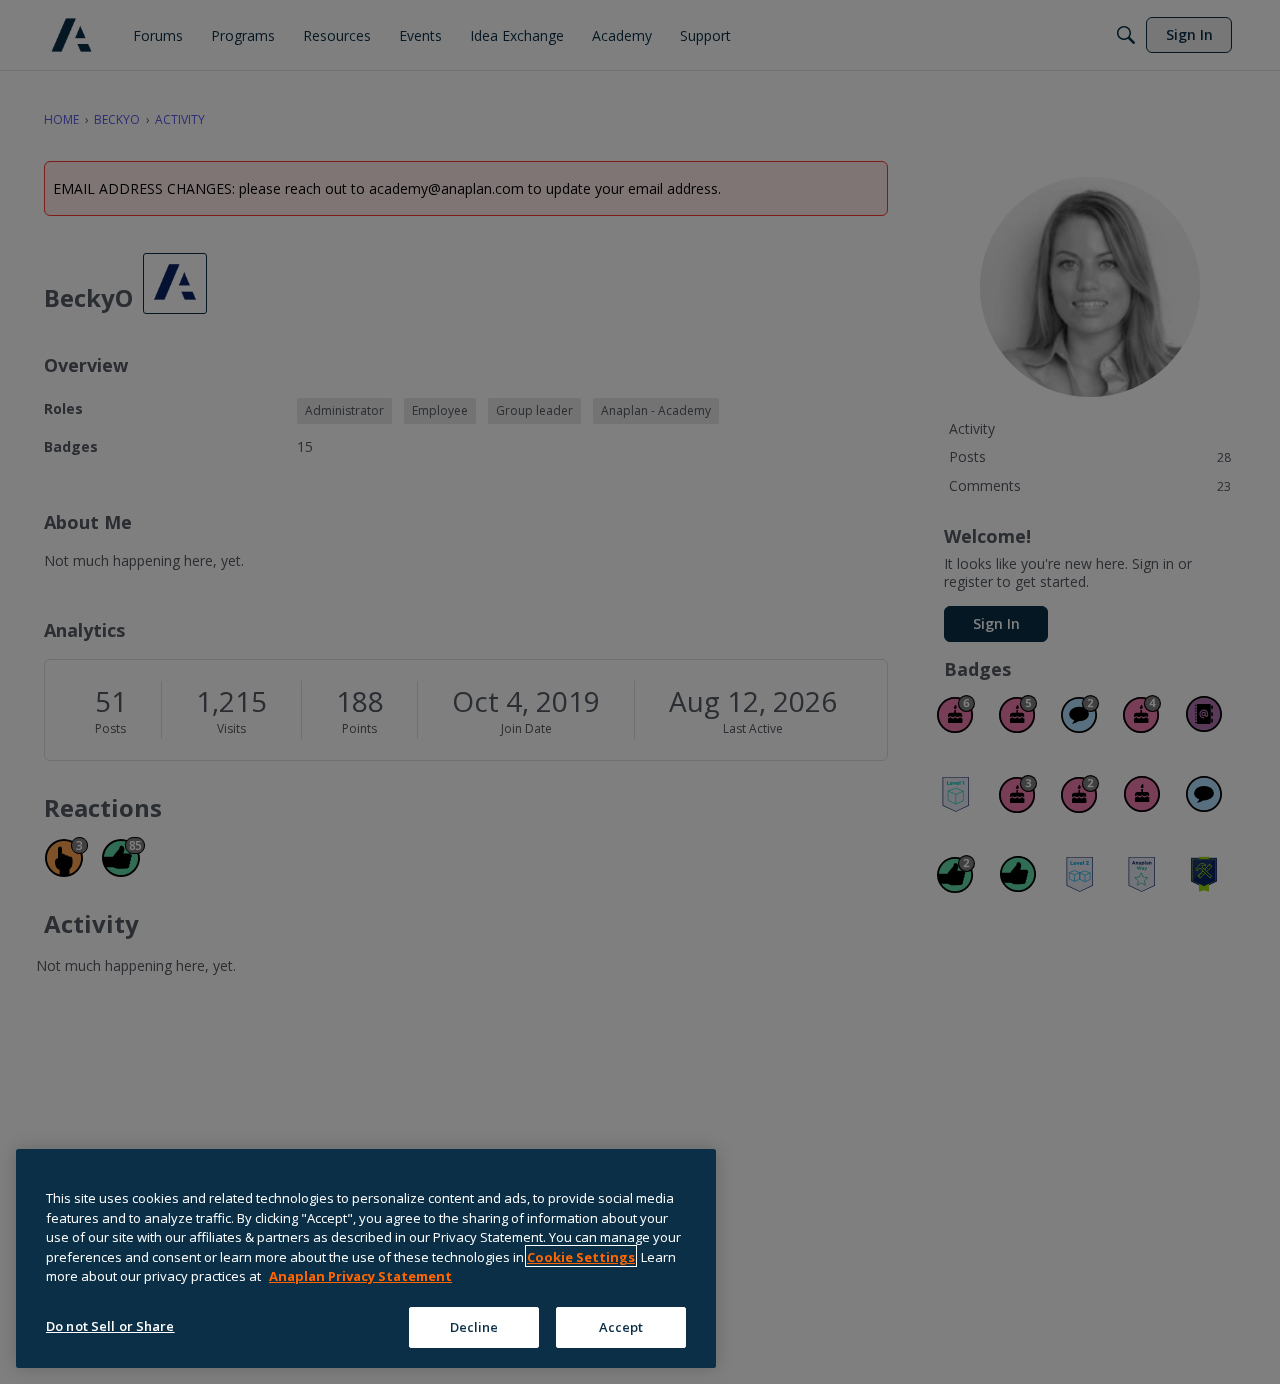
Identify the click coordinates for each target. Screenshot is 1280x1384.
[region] (366, 1258)
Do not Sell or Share (110, 1325)
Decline (474, 1326)
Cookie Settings (581, 1256)
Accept (621, 1326)
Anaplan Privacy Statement (360, 1276)
